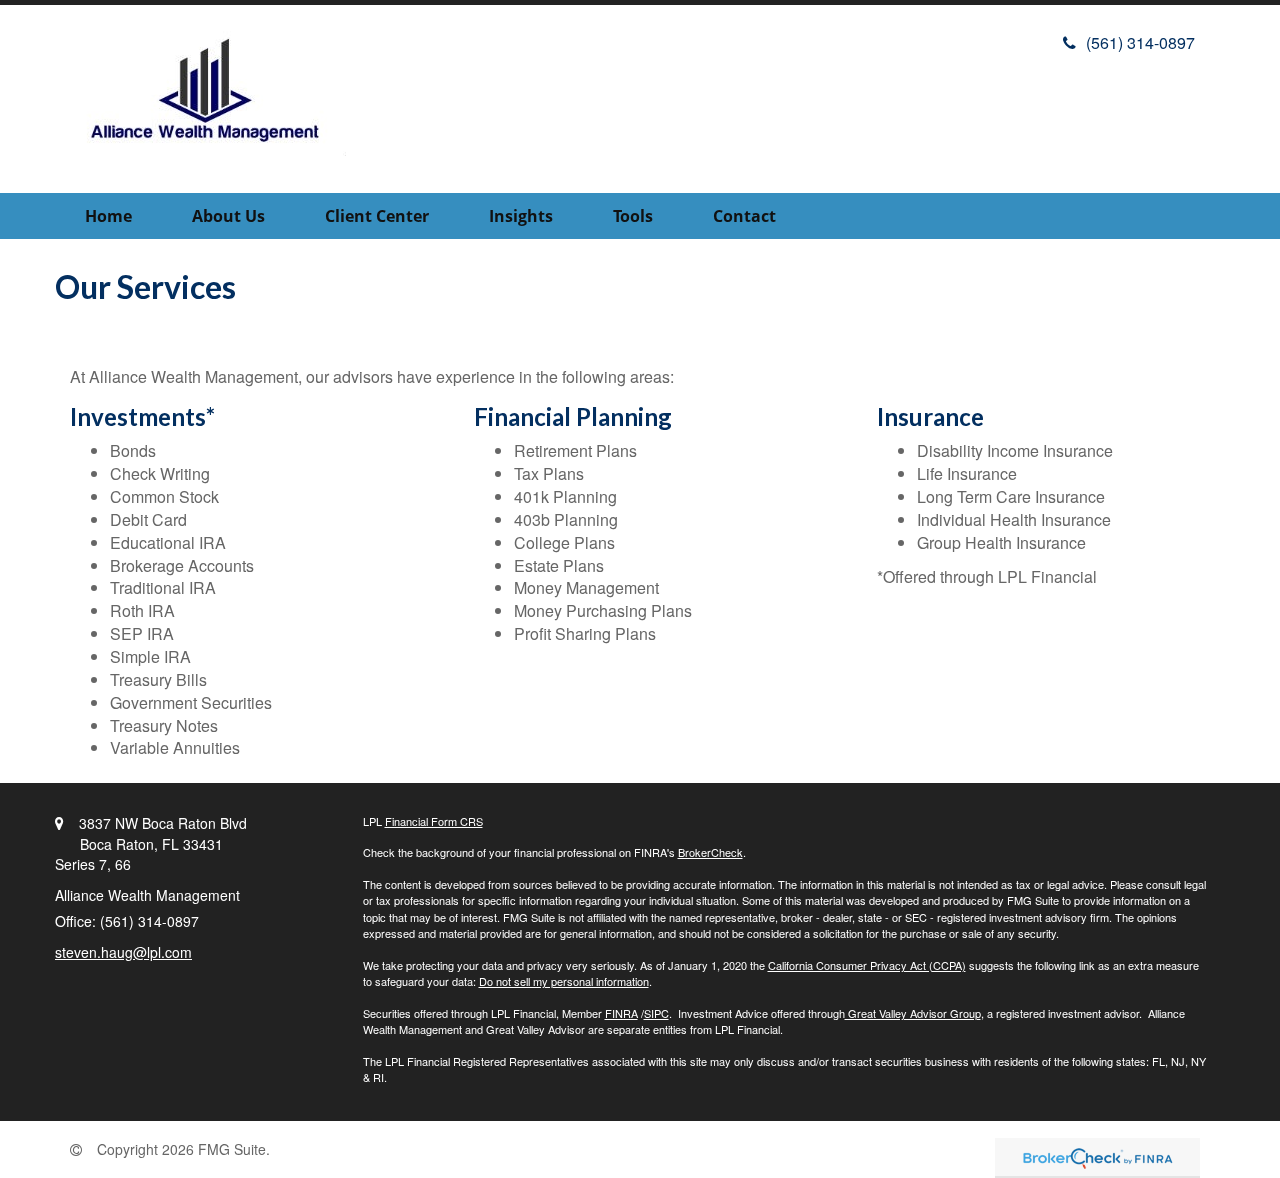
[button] (228, 216)
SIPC (656, 1013)
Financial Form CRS (434, 821)
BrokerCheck (710, 852)
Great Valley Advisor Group (913, 1013)
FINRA (621, 1013)
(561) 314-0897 (1140, 42)
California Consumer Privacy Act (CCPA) (867, 965)
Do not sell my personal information (564, 981)
